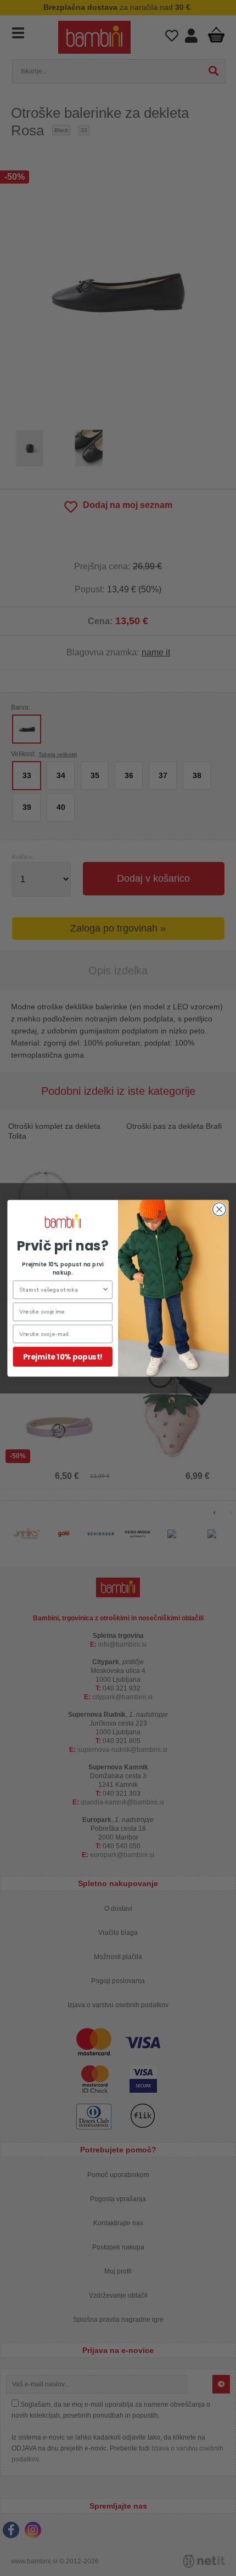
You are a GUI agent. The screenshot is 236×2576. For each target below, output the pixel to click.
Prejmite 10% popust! (63, 1356)
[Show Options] (105, 1289)
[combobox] (61, 1289)
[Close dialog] (220, 1209)
